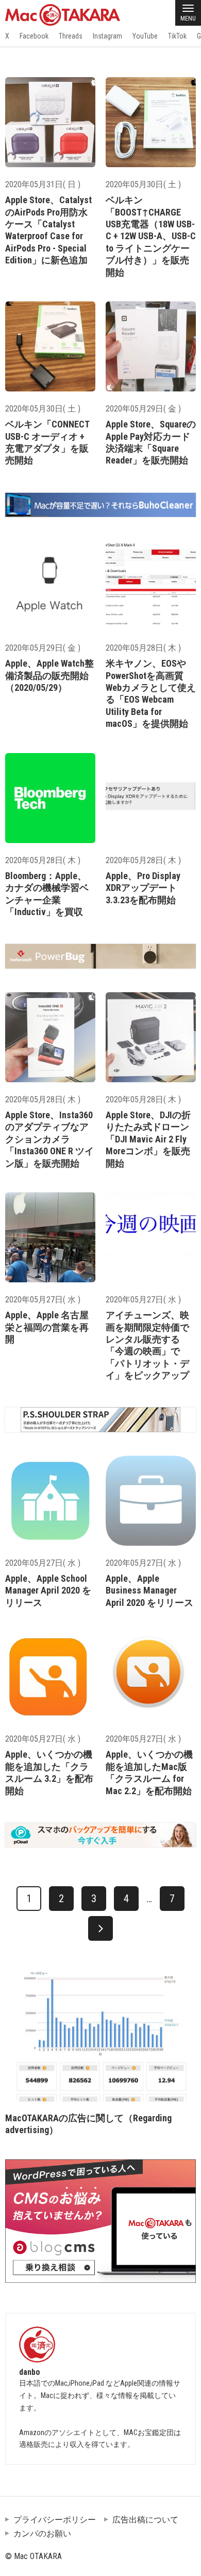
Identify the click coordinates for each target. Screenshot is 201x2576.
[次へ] (100, 1928)
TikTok (177, 36)
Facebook (34, 36)
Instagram (107, 36)
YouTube (145, 36)
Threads (71, 36)
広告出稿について (145, 2520)
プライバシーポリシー (55, 2520)
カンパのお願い (42, 2534)
